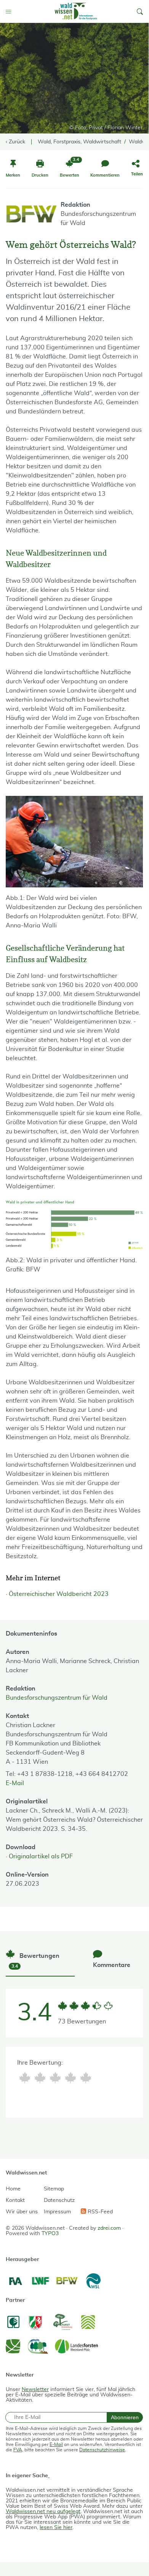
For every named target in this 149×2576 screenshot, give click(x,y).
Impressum (57, 2212)
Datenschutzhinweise (102, 2450)
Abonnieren (125, 2417)
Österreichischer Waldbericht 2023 (59, 1594)
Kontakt (15, 2200)
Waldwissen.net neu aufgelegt (43, 2512)
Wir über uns (22, 2212)
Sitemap (54, 2189)
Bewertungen (35, 1961)
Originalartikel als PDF (41, 1856)
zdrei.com (109, 2228)
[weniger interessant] (40, 2078)
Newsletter (35, 2390)
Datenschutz (59, 2200)
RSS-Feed (99, 2212)
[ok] (55, 2078)
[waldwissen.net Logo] (75, 11)
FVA (18, 2450)
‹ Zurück (15, 142)
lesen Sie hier (56, 2528)
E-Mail (15, 1783)
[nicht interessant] (25, 2078)
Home (13, 2189)
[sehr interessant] (86, 2078)
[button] (140, 11)
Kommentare (112, 1965)
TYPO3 (50, 2234)
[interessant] (70, 2078)
